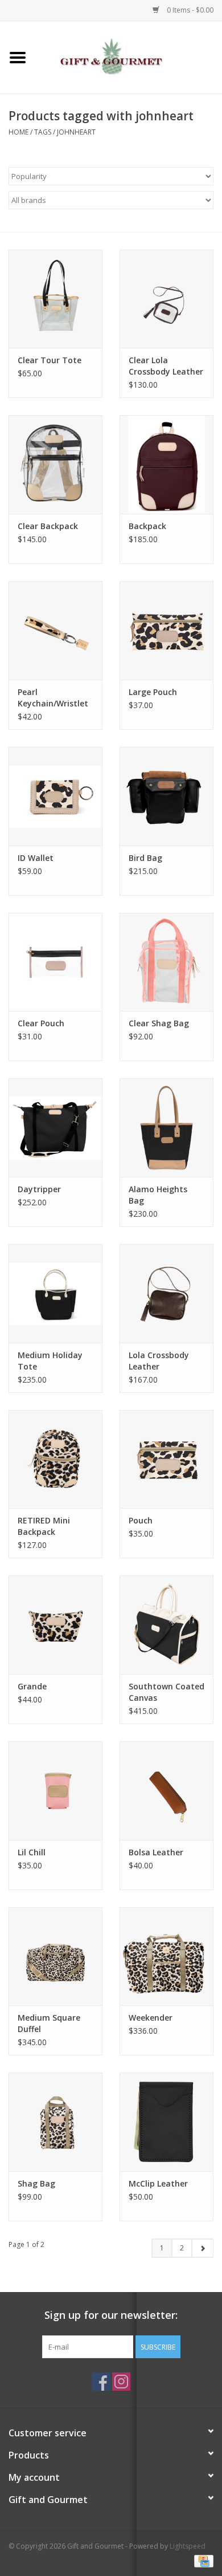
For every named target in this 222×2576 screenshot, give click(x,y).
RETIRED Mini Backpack (44, 1526)
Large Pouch (153, 692)
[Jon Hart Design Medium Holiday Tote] (55, 1293)
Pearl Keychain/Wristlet (53, 698)
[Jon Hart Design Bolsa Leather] (166, 1791)
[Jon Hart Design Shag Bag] (55, 2122)
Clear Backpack (48, 526)
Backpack (147, 526)
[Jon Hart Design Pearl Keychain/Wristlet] (55, 630)
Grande (32, 1686)
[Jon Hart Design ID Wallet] (55, 796)
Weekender (151, 2018)
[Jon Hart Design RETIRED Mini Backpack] (55, 1459)
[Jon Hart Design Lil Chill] (55, 1791)
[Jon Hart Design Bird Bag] (166, 796)
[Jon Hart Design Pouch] (166, 1459)
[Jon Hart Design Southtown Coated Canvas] (166, 1625)
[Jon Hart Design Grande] (55, 1625)
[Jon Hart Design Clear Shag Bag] (166, 962)
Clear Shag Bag (159, 1023)
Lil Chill (32, 1852)
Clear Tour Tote (50, 360)
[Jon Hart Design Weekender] (166, 1957)
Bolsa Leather (156, 1852)
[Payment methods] (202, 2560)
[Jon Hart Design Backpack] (166, 464)
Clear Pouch (41, 1023)
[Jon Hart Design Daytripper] (55, 1127)
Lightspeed (188, 2546)
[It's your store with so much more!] (129, 56)
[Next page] (202, 2248)
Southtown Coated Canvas (166, 1692)
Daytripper (39, 1189)
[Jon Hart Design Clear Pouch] (55, 962)
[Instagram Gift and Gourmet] (121, 2382)
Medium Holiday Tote (50, 1361)
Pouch (141, 1520)
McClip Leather (158, 2183)
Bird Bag (145, 858)
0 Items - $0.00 (189, 10)
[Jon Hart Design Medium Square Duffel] (55, 1957)
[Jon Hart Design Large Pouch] (166, 630)
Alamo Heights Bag (158, 1195)
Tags (43, 132)
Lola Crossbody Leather (159, 1361)
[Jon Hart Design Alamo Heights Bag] (166, 1127)
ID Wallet (36, 858)
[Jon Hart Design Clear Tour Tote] (55, 299)
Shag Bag (36, 2183)
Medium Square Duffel (49, 2023)
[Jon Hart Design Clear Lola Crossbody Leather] (166, 299)
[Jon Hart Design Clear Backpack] (55, 464)
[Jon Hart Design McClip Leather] (166, 2122)
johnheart (76, 132)
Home (18, 132)
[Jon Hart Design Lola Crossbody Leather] (166, 1293)
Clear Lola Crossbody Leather (166, 366)
